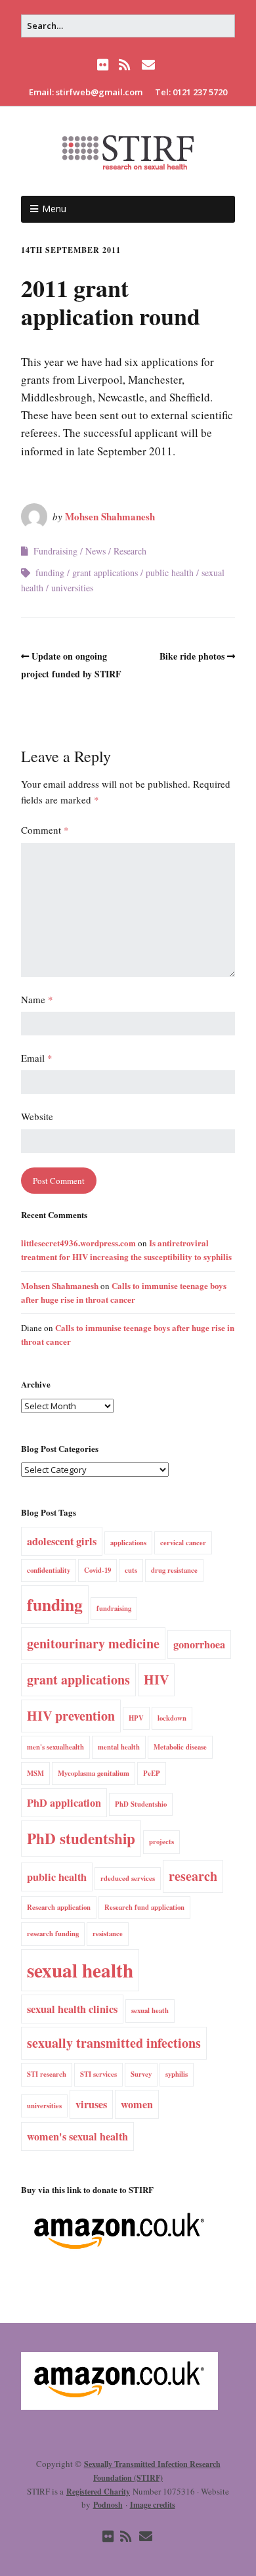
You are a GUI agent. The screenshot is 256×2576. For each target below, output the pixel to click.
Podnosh (108, 2505)
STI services (98, 2074)
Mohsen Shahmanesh (110, 516)
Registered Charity (98, 2492)
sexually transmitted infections (114, 2043)
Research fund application (144, 1907)
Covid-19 (97, 1570)
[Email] (148, 65)
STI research (47, 2074)
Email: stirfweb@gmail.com (86, 92)
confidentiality (49, 1570)
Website (37, 1116)
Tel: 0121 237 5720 (191, 92)
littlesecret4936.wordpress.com (78, 1243)
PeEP (152, 1773)
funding (50, 573)
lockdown (172, 1718)
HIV (156, 1680)
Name (37, 999)
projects (161, 1842)
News (96, 551)
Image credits (153, 2505)
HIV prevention (71, 1716)
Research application (59, 1907)
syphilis (177, 2074)
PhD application (64, 1803)
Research (130, 551)
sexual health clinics (72, 2009)
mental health (119, 1747)
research (193, 1876)
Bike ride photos (192, 656)
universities (72, 588)
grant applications (105, 573)
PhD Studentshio (141, 1804)
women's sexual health (77, 2136)
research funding (53, 1933)
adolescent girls (62, 1541)
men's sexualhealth (55, 1747)
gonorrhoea (199, 1644)
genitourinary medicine (93, 1643)
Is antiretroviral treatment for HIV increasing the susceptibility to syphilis (126, 1250)
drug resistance (174, 1570)
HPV (136, 1718)
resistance (108, 1933)
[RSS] (124, 65)
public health (170, 573)
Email (37, 1058)
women (137, 2104)
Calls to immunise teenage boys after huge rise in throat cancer (124, 1292)
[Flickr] (104, 65)
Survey (141, 2074)
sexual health (80, 1970)
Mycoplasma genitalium (94, 1773)
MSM (35, 1773)
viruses (91, 2104)
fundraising (114, 1608)
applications (128, 1543)
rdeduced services (128, 1878)
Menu (54, 209)
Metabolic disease (180, 1747)
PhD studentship (81, 1838)
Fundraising (55, 551)
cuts (131, 1570)
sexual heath (150, 2010)
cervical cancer (183, 1543)
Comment (45, 830)
